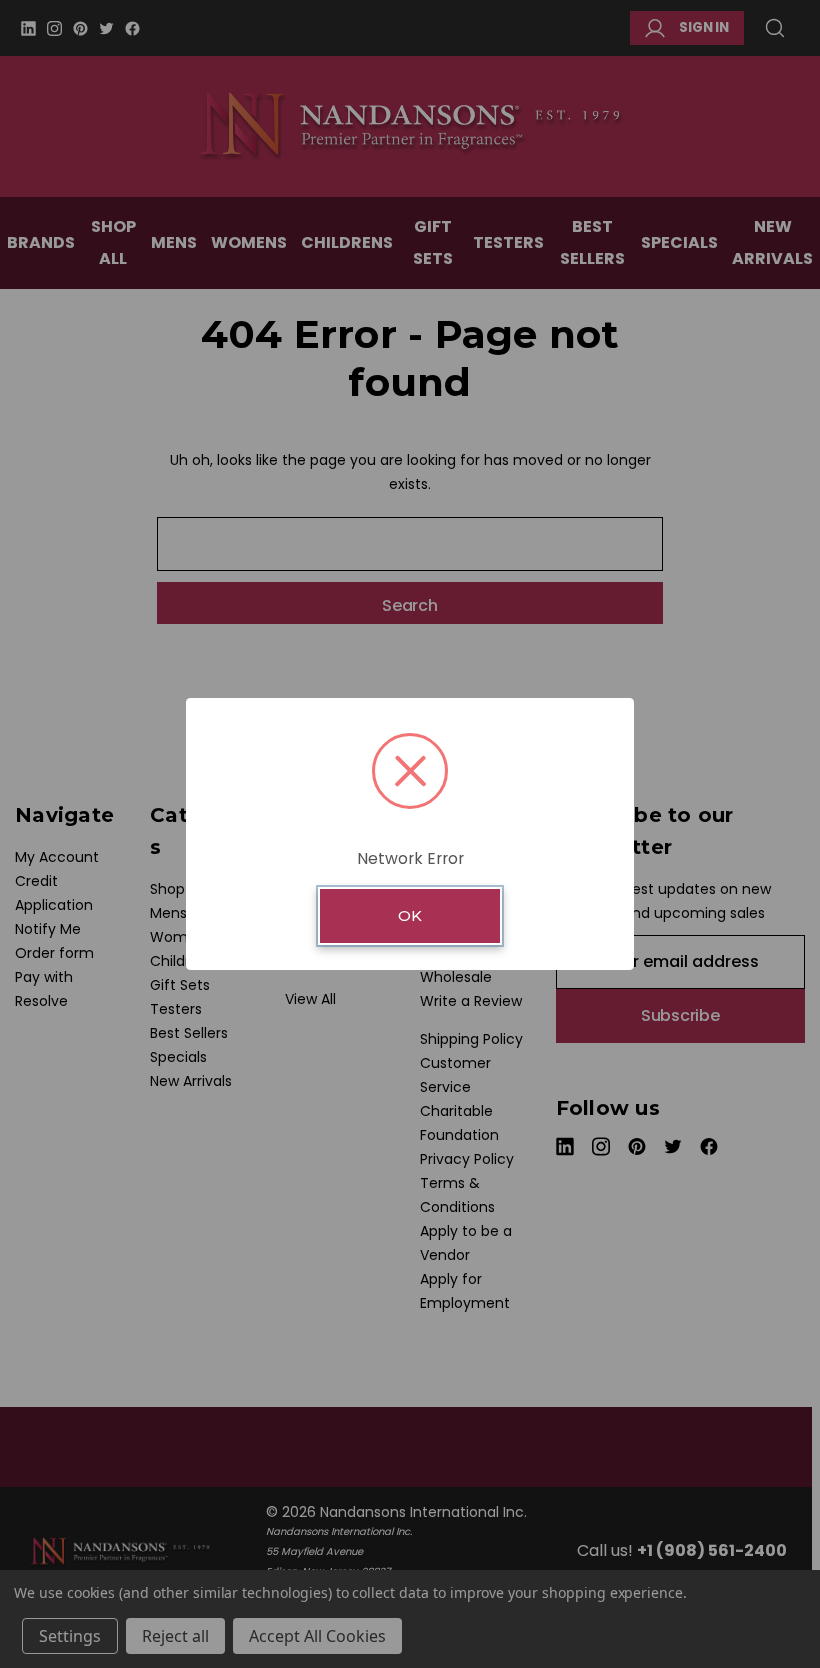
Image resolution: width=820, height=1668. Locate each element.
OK (410, 916)
